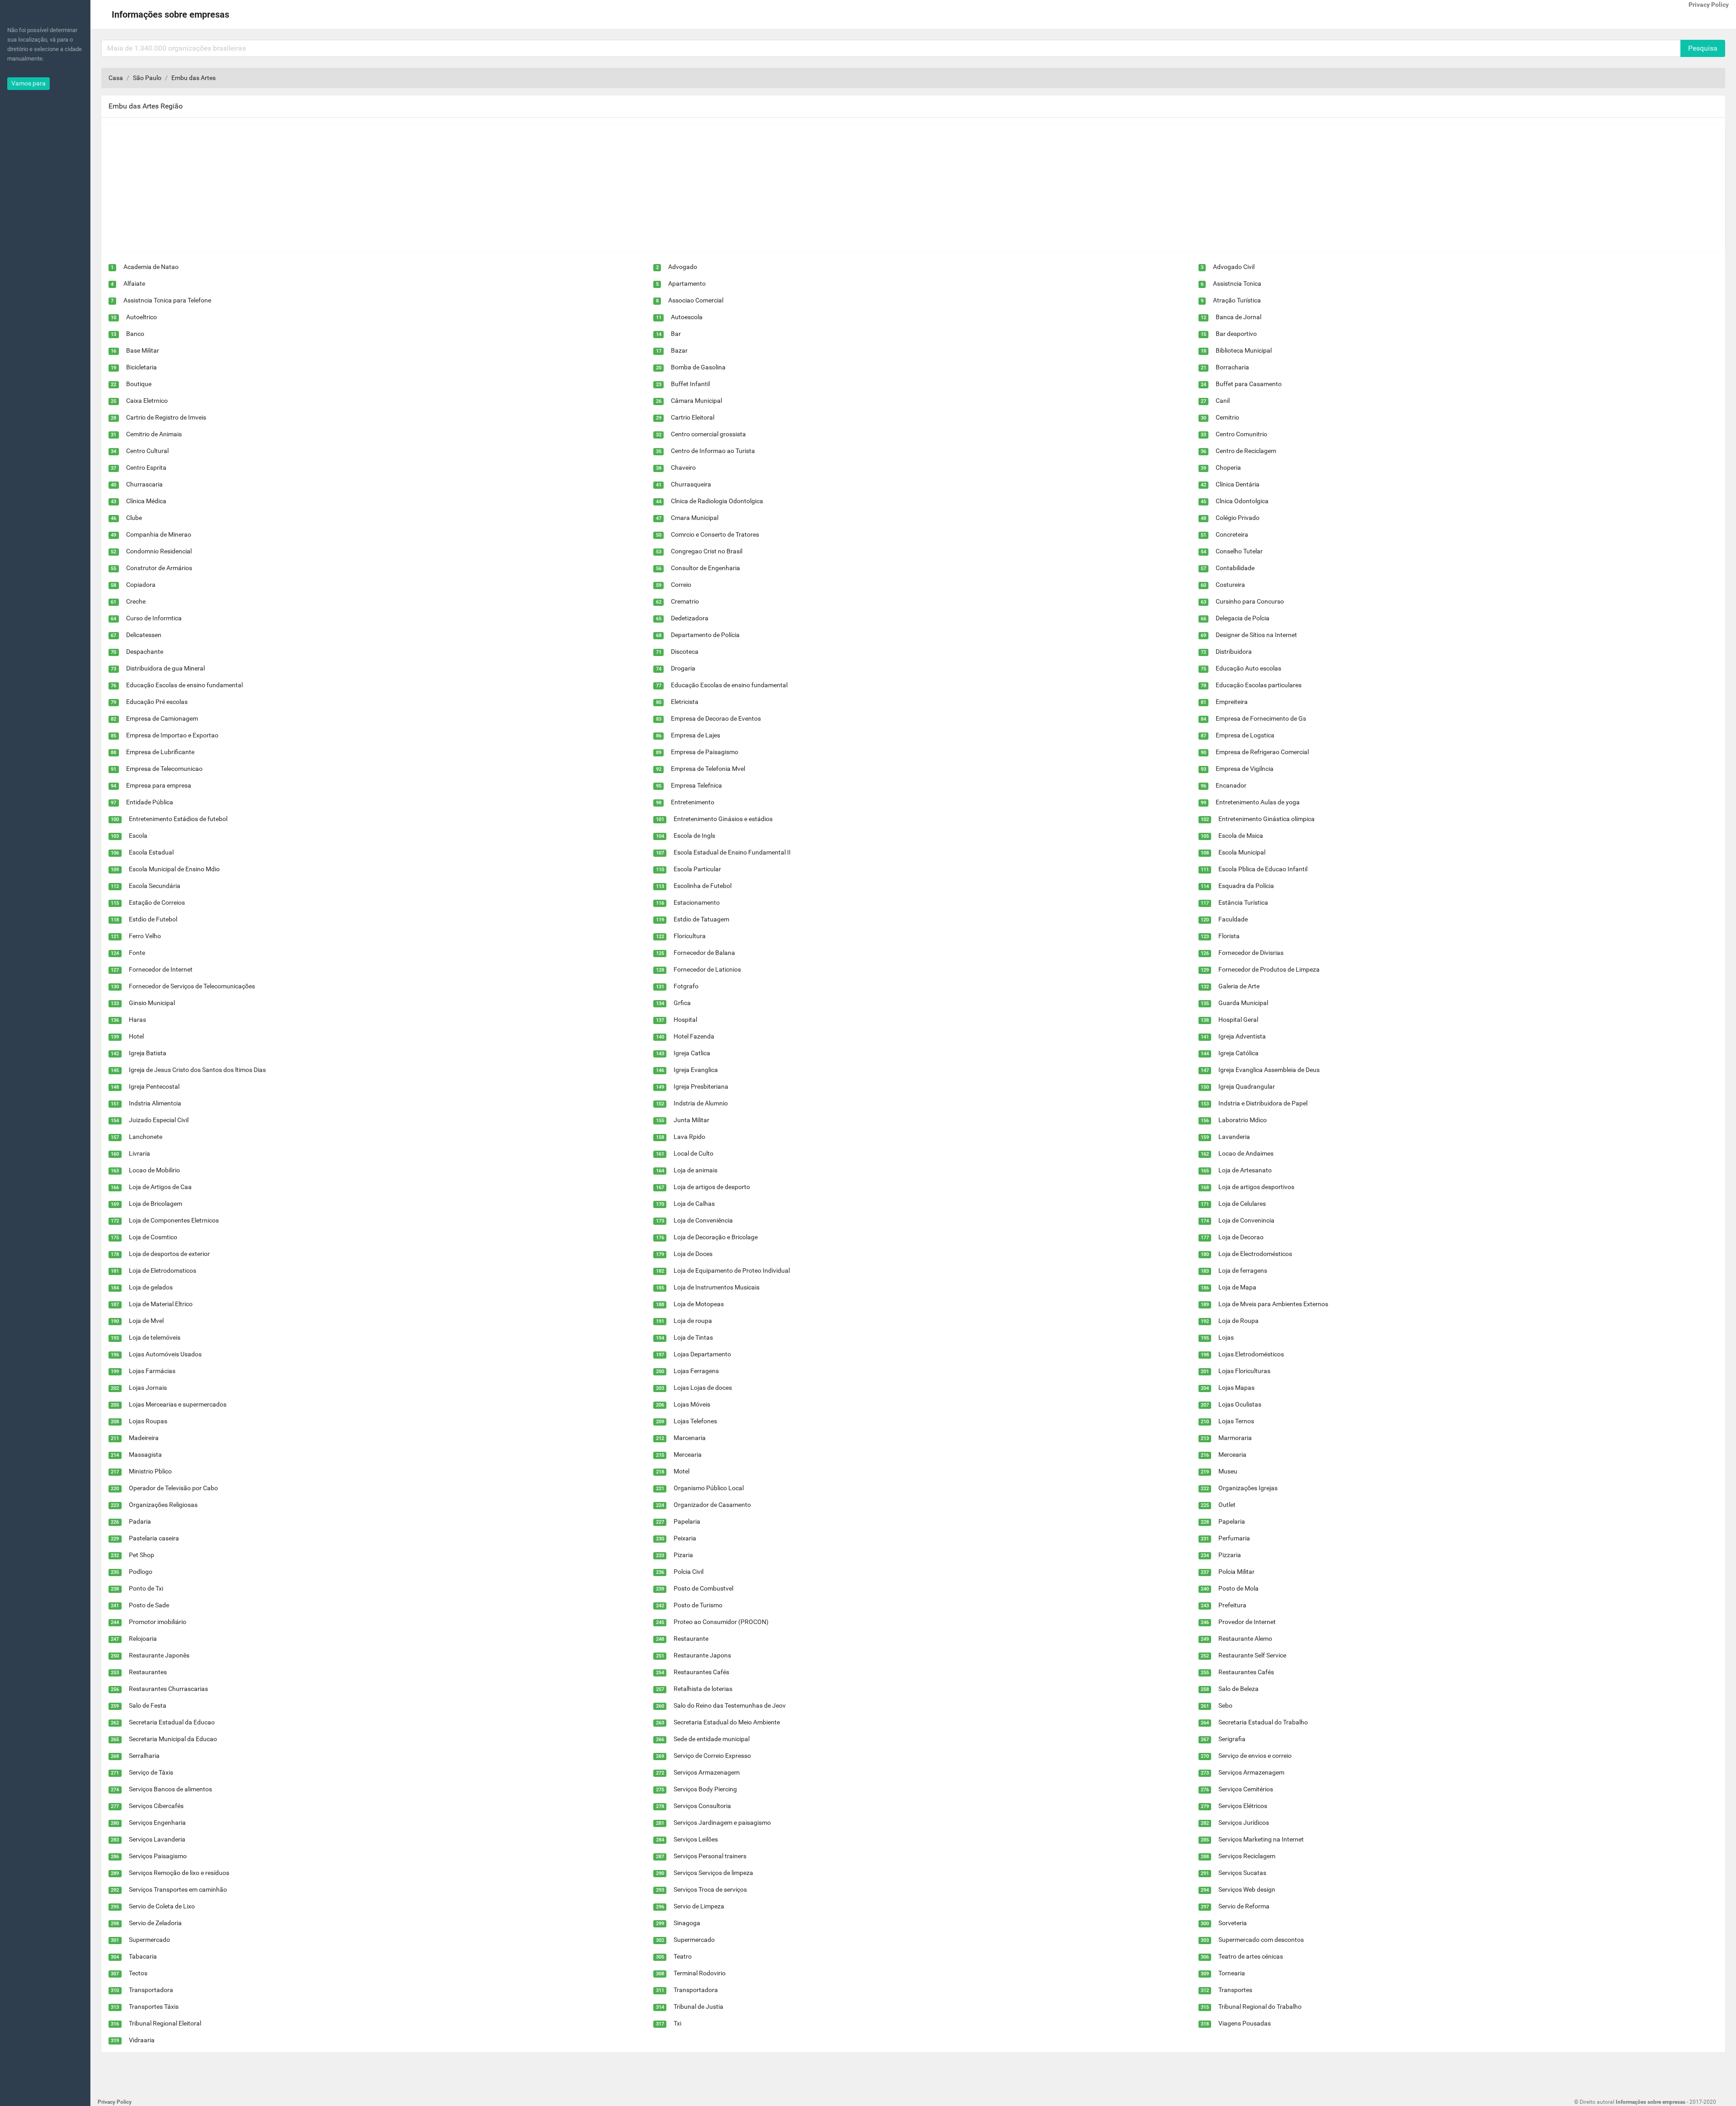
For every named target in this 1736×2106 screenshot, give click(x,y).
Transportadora (151, 1990)
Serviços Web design (1247, 1889)
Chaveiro (683, 467)
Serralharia (144, 1756)
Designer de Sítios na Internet (1256, 635)
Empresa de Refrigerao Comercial (1262, 752)
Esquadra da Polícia (1246, 886)
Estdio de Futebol (153, 919)
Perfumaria (1234, 1538)
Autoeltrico (142, 317)
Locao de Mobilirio (154, 1170)
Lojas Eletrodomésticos (1251, 1354)
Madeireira (144, 1438)
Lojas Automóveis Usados (165, 1354)
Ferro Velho (145, 936)
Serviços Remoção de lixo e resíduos (179, 1873)
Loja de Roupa (1238, 1321)
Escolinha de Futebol (703, 886)
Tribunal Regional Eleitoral (165, 2023)
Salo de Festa (148, 1705)
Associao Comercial (696, 300)
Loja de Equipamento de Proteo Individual (732, 1270)
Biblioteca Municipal (1244, 350)
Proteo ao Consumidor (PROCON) (721, 1622)
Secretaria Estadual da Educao (172, 1722)
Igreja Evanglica (696, 1070)
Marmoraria (1235, 1438)
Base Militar (143, 350)
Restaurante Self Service (1252, 1655)
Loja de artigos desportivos (1256, 1187)
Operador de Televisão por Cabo (173, 1488)
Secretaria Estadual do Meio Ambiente (727, 1722)
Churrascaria (144, 484)
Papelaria (687, 1521)
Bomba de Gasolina (698, 367)
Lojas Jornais (148, 1388)
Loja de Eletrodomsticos (163, 1270)
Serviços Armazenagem (707, 1772)
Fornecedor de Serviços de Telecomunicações (192, 986)
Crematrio (685, 601)
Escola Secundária (155, 886)
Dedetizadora (690, 618)
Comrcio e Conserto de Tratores (715, 534)
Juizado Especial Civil (159, 1120)
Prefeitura (1232, 1605)
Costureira (1230, 585)
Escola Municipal (1242, 852)
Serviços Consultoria (702, 1806)
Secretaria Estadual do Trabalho (1263, 1722)
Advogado (683, 267)
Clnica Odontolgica (1242, 501)
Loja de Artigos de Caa (160, 1187)
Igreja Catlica (692, 1053)
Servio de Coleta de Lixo (162, 1906)
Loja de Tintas (693, 1337)
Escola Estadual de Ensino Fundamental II (732, 852)
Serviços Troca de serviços (710, 1889)
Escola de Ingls (694, 836)
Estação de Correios (157, 902)
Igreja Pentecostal (154, 1086)
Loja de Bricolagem (156, 1204)
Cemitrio (1227, 417)
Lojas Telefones (695, 1421)
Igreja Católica (1238, 1053)
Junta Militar (691, 1120)
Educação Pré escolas (157, 702)
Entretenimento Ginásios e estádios (723, 819)
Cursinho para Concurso (1250, 601)
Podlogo (141, 1572)
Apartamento (687, 283)
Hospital (685, 1020)
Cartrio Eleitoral (693, 417)
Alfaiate (134, 283)
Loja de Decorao (1241, 1237)
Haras (137, 1020)
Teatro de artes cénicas (1251, 1956)
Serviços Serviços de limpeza (713, 1873)
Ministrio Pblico (150, 1471)
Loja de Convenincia (1246, 1220)
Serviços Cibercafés (156, 1806)
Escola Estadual (151, 852)
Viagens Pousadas (1245, 2023)
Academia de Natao (151, 267)
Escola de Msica (1241, 836)
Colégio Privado (1238, 518)
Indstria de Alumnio (701, 1103)
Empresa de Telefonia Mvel (708, 769)
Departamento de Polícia (705, 635)
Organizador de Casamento (712, 1505)
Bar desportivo (1236, 334)
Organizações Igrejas (1248, 1488)
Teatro (683, 1956)
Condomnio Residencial (159, 551)
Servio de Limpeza (699, 1906)
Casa (116, 78)
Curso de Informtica (154, 618)
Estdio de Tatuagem (701, 919)
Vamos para (28, 83)
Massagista (145, 1454)
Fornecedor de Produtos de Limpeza (1269, 969)
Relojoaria (143, 1639)
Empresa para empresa (159, 785)
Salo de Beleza (1238, 1689)
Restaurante (691, 1639)
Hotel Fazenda (694, 1036)
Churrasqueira (691, 484)
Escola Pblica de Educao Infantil (1263, 869)
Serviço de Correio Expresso (712, 1756)
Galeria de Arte (1239, 986)
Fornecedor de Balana (704, 953)
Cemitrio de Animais (154, 434)
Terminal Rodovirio (700, 1973)
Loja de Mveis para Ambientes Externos (1273, 1304)
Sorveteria (1233, 1923)
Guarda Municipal (1243, 1003)
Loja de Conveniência (703, 1220)
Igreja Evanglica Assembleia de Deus (1269, 1070)
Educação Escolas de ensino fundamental (184, 685)
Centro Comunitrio (1241, 434)
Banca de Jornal (1238, 317)
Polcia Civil (689, 1572)
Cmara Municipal (695, 518)
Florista (1229, 936)
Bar (676, 334)
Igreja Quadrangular (1247, 1086)
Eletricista (685, 702)
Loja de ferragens (1243, 1270)
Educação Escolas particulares (1259, 685)
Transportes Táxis (154, 2007)
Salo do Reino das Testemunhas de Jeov (730, 1705)
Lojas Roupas (148, 1421)
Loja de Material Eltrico (161, 1304)
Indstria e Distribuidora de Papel (1263, 1103)
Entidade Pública (150, 802)
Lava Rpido (689, 1137)
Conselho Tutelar (1239, 551)
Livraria (139, 1153)
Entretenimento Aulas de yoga (1258, 802)
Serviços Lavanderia (157, 1839)
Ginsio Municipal (152, 1003)
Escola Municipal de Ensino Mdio (174, 869)
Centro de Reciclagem (1246, 451)
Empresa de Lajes (696, 735)
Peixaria (685, 1538)
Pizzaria (1230, 1555)
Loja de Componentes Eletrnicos (174, 1220)
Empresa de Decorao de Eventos (716, 718)
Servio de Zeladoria (155, 1923)
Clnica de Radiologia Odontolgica (717, 501)
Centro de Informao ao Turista (713, 451)
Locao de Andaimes (1246, 1153)
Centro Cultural (147, 451)
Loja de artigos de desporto (712, 1187)
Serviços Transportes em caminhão (178, 1889)
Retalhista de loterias (703, 1689)
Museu (1228, 1471)
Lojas (1226, 1337)
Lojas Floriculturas (1244, 1371)
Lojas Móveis (692, 1404)
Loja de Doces (693, 1254)
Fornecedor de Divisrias (1251, 953)
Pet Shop (142, 1555)
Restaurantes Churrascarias (168, 1689)
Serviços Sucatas (1242, 1873)
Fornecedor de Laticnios (707, 969)
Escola (138, 836)
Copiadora (141, 585)
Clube (134, 518)
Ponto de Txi (146, 1588)
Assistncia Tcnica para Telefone (167, 300)
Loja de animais (696, 1170)
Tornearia (1232, 1973)
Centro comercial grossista (708, 434)
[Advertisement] (373, 188)
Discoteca (685, 652)
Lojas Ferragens (696, 1371)
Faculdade (1233, 919)
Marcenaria (690, 1438)
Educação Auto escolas (1248, 668)
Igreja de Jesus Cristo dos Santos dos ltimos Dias (197, 1070)
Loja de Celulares (1242, 1204)
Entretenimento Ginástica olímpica (1267, 819)
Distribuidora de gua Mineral (165, 668)
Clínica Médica (146, 501)
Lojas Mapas (1236, 1388)
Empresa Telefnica (696, 785)
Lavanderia (1234, 1137)
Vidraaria (142, 2040)
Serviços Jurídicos (1244, 1823)
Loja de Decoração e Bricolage (716, 1237)
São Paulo (147, 78)
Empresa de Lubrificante (160, 752)
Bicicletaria (142, 367)
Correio (681, 585)
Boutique (139, 384)
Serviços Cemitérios (1246, 1789)
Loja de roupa (693, 1321)
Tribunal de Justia (698, 2007)
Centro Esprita (146, 467)
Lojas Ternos (1236, 1421)
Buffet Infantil (690, 384)
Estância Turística (1243, 902)
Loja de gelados (151, 1287)
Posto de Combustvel (703, 1588)
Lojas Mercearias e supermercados (178, 1404)
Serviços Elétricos (1243, 1806)
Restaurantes (148, 1672)
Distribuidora (1234, 652)
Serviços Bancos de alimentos (170, 1789)
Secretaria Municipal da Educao (173, 1739)
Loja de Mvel (146, 1321)
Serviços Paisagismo (158, 1856)
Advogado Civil (1234, 267)
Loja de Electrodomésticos (1255, 1254)
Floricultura (690, 936)
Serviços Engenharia (157, 1823)
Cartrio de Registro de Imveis (166, 417)
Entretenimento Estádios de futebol (178, 819)
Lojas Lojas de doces (703, 1388)
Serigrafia (1232, 1739)
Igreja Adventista (1242, 1036)
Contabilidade (1235, 568)
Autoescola (687, 317)
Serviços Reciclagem (1247, 1856)
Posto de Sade (149, 1605)
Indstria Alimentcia (155, 1103)
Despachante (145, 652)
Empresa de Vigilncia (1245, 769)
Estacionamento (697, 902)
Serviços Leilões (696, 1839)
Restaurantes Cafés (701, 1672)
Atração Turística (1237, 300)
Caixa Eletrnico (147, 401)
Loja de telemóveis (155, 1337)
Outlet (1227, 1505)
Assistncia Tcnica (1237, 283)
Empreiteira (1232, 702)
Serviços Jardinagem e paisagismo (722, 1823)
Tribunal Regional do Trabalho (1260, 2007)
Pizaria (683, 1555)
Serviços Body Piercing (705, 1789)
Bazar (679, 350)
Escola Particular (697, 869)
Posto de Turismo (698, 1605)
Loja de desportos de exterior (169, 1254)
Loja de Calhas (694, 1204)
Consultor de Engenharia (705, 568)
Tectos (138, 1973)
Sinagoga (687, 1923)
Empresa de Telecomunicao (164, 769)
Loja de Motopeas (699, 1304)
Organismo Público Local (709, 1488)
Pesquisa (1703, 48)
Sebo (1225, 1705)
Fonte (137, 953)
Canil (1223, 401)
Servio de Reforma (1244, 1906)
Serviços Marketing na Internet (1261, 1839)
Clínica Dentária (1238, 484)
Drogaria (683, 668)
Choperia (1228, 467)
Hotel (136, 1036)
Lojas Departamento (702, 1354)
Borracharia (1232, 367)
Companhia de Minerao (159, 534)
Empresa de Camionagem (162, 718)
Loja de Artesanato (1245, 1170)
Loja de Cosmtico (153, 1237)
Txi (677, 2023)
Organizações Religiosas (163, 1505)
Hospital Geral (1238, 1020)
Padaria (140, 1521)
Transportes (1235, 1990)
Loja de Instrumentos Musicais (717, 1287)
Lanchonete (146, 1137)
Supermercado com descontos (1261, 1940)
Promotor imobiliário (158, 1622)
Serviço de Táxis (151, 1772)
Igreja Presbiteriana (701, 1086)
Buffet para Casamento (1249, 384)
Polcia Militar (1236, 1572)
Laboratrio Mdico (1243, 1120)
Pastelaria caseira (154, 1538)
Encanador (1231, 785)
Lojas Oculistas (1240, 1404)
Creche (136, 601)
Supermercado (149, 1940)
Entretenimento (693, 802)
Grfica (682, 1003)
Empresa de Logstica (1245, 735)
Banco (135, 334)
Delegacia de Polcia (1243, 618)
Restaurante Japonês (159, 1655)
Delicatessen (144, 635)
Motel (682, 1471)
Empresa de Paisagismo (705, 752)
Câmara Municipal (696, 401)
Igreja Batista (148, 1053)
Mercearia (688, 1454)
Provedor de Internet (1247, 1622)
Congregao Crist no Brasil (707, 551)
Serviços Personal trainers (710, 1856)
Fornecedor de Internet (161, 969)
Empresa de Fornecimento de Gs (1261, 718)
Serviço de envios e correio (1255, 1756)
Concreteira (1232, 534)
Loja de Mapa (1237, 1287)
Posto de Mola (1238, 1588)
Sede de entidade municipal (712, 1739)
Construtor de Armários (159, 568)
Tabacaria (143, 1956)
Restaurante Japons (702, 1655)
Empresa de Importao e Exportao (172, 735)
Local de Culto (693, 1153)
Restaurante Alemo (1245, 1639)
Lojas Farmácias (152, 1371)
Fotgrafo (686, 986)
